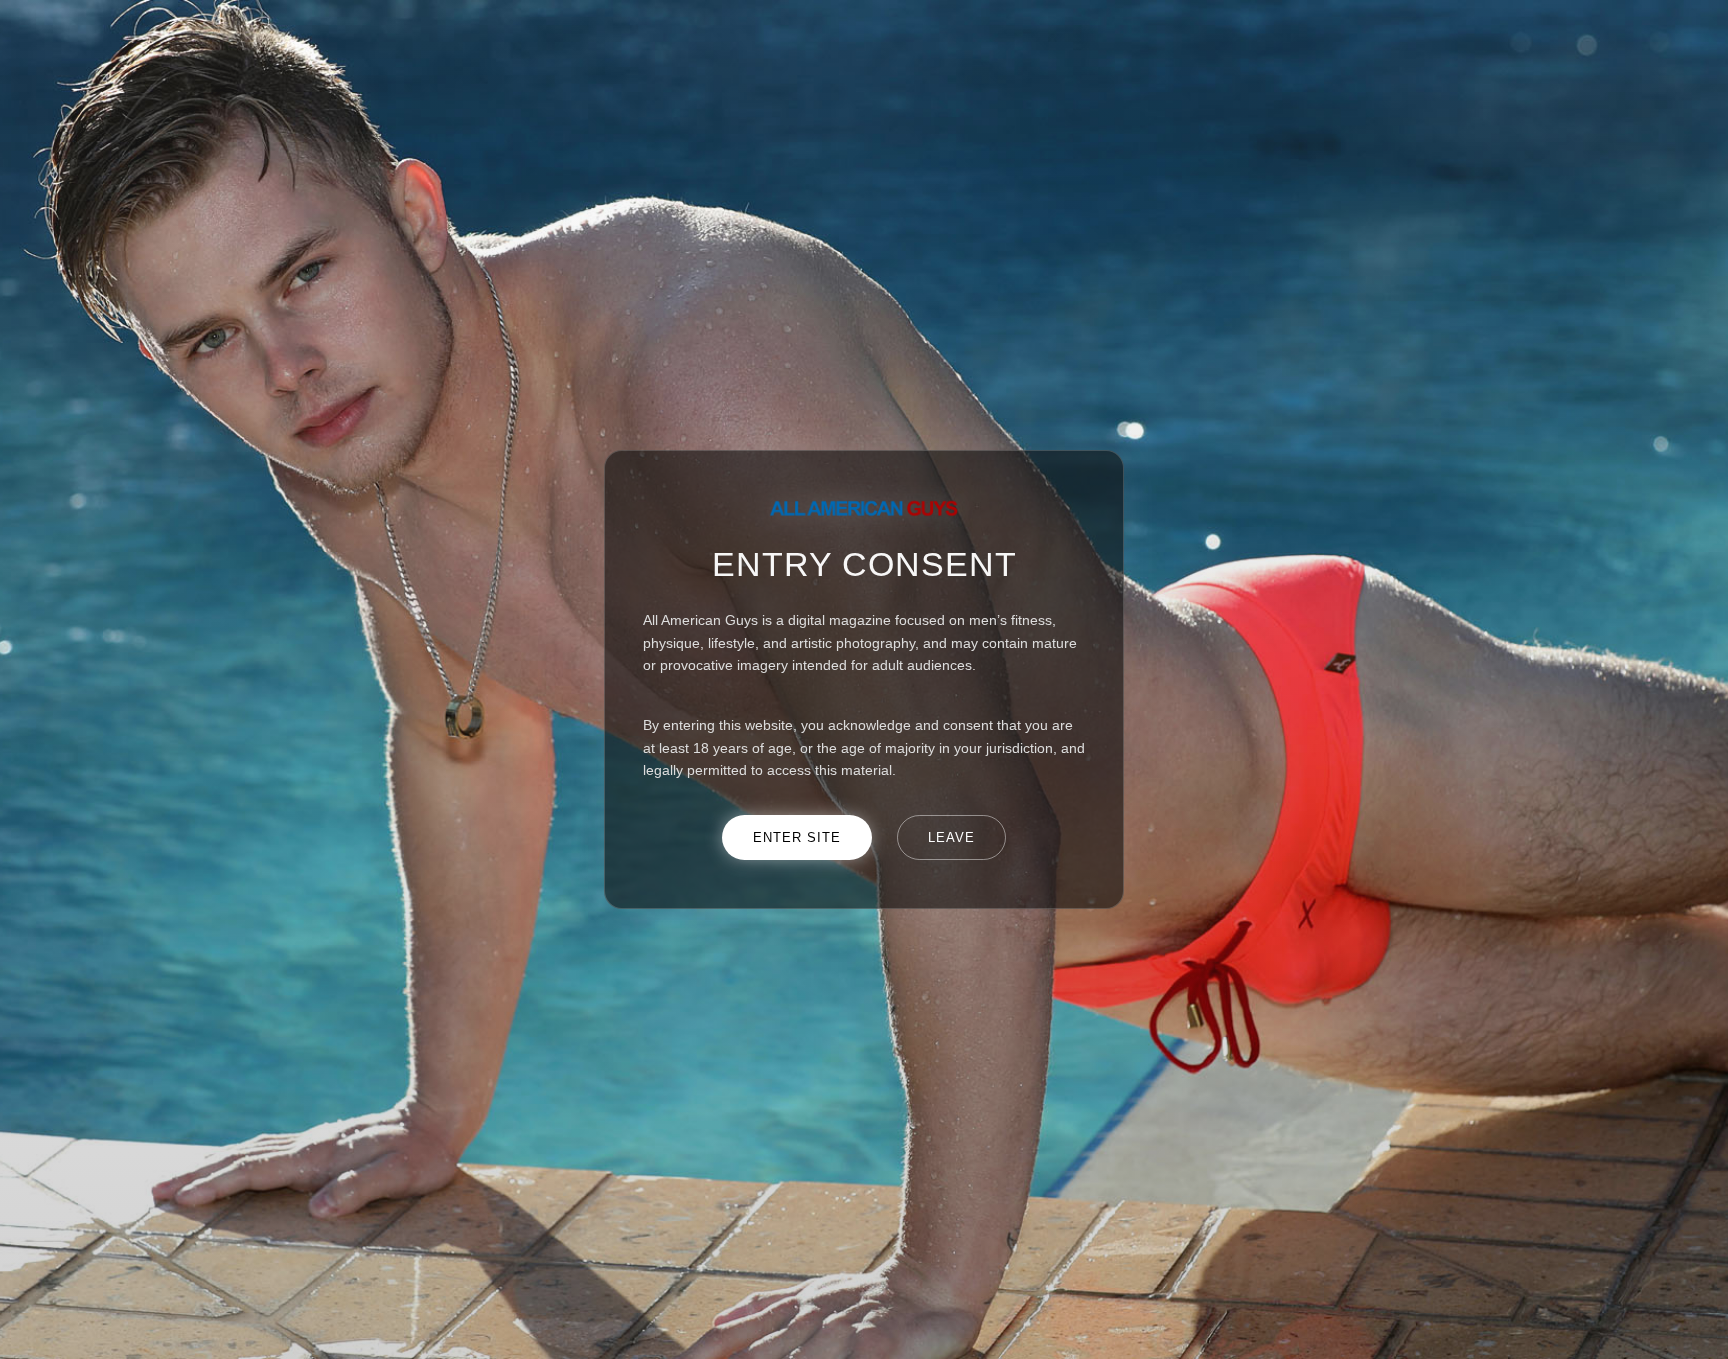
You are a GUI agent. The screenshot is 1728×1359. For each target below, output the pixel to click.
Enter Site (797, 837)
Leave (951, 837)
